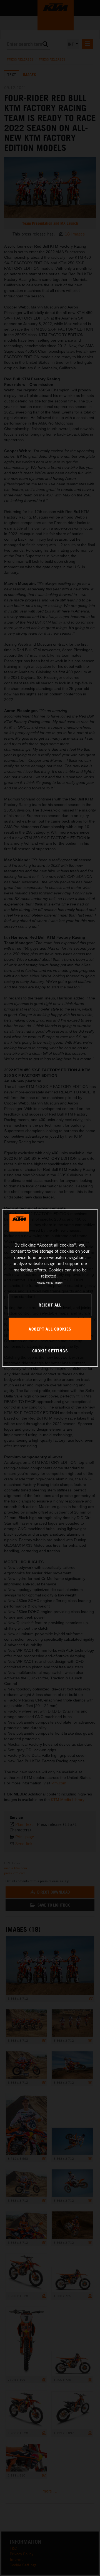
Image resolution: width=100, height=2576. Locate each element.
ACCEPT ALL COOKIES (50, 1329)
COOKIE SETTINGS (50, 1351)
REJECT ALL (50, 1305)
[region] (50, 1288)
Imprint (59, 1282)
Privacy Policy (45, 1282)
